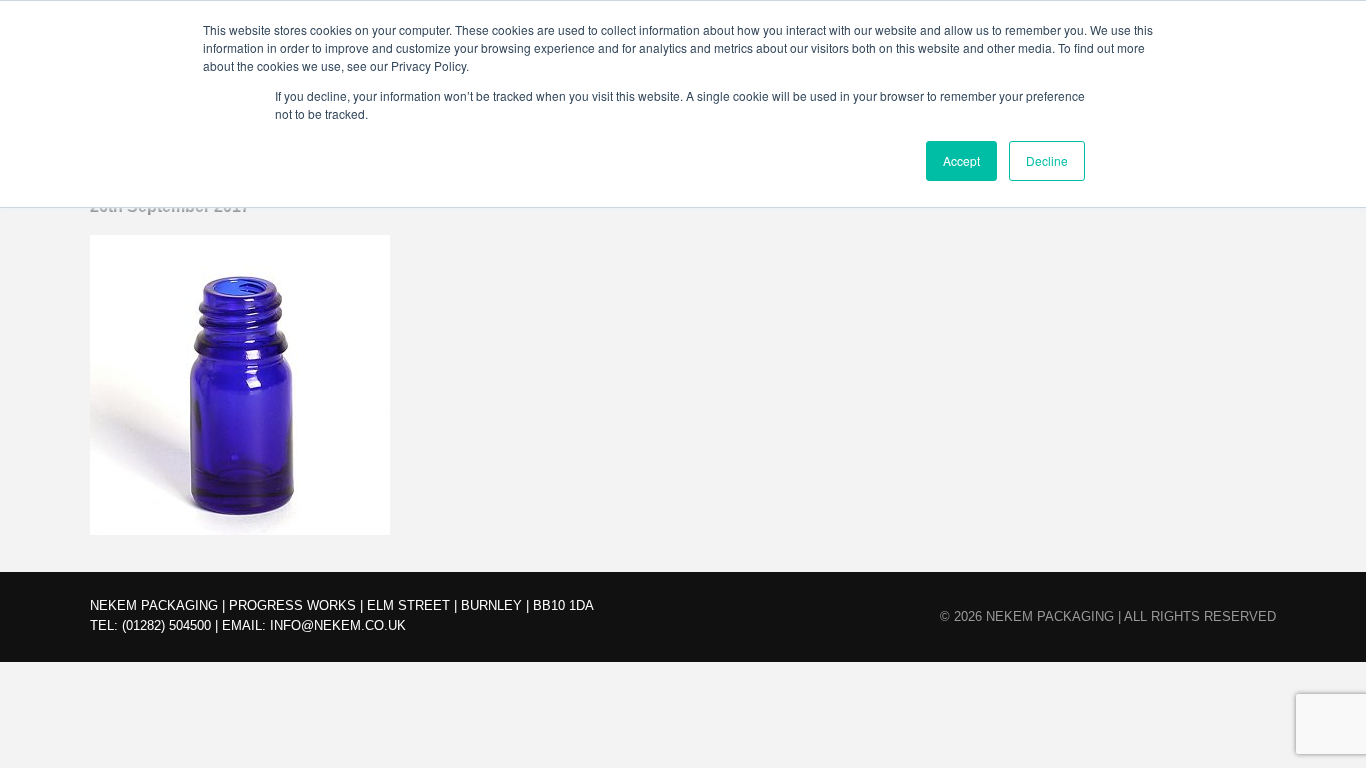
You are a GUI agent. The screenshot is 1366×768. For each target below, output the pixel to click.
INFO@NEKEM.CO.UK (338, 625)
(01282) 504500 (166, 625)
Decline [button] (1047, 160)
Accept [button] (961, 160)
